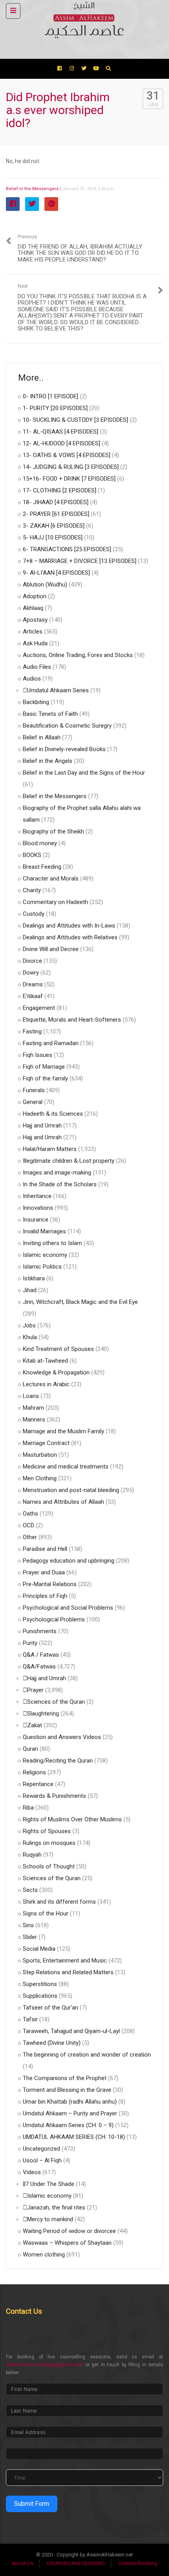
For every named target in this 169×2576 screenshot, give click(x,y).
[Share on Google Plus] (51, 204)
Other (30, 1537)
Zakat (35, 1725)
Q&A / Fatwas (41, 1655)
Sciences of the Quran (56, 1702)
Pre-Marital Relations (50, 1584)
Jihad (30, 1290)
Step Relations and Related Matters (68, 1972)
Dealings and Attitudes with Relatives (70, 937)
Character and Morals (51, 879)
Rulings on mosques (49, 1843)
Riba (28, 1808)
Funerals (34, 1090)
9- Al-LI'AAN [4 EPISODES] (56, 573)
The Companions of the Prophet (65, 2078)
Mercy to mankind (50, 2219)
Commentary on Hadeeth (55, 902)
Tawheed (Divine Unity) (52, 2043)
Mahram (33, 1408)
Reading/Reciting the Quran (58, 1761)
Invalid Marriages (44, 1231)
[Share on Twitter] (32, 204)
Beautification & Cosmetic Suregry (67, 726)
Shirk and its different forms (59, 1902)
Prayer (35, 1690)
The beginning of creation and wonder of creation (87, 2055)
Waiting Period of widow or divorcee (69, 2231)
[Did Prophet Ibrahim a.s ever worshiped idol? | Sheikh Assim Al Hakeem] (83, 10)
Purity (30, 1643)
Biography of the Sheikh (53, 831)
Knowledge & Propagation (56, 1372)
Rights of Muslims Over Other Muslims (72, 1819)
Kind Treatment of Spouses (58, 1349)
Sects (30, 1890)
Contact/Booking (138, 2563)
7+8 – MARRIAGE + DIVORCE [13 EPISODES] (80, 561)
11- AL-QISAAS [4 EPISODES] (61, 432)
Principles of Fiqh (45, 1596)
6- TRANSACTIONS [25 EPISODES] (67, 549)
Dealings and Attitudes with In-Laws (69, 926)
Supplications (40, 1996)
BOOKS (32, 855)
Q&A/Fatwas (39, 1667)
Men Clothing (40, 1478)
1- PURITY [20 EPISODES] (55, 408)
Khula (30, 1337)
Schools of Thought (49, 1866)
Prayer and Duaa (44, 1572)
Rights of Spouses (47, 1831)
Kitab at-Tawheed (45, 1361)
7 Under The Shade (50, 2184)
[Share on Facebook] (13, 204)
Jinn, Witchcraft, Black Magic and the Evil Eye (80, 1302)
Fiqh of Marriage (44, 1067)
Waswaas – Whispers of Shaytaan (67, 2243)
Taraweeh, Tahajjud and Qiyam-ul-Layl (71, 2031)
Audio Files (37, 667)
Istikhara (34, 1278)
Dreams (33, 984)
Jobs (29, 1325)
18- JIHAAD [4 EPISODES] (56, 502)
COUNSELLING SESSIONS (76, 2563)
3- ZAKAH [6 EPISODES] (54, 526)
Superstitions (40, 1984)
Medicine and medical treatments (66, 1467)
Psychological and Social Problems (68, 1608)
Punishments (40, 1631)
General (33, 1102)
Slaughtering (43, 1714)
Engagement (39, 1008)
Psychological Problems (54, 1619)
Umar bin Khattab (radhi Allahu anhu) (70, 2102)
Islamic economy (45, 1255)
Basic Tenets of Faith (50, 714)
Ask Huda (35, 643)
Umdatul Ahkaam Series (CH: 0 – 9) (68, 2125)
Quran (30, 1749)
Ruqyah (32, 1855)
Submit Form (32, 2504)
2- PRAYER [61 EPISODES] (56, 514)
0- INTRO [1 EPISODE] (51, 396)
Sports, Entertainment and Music (65, 1961)
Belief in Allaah (42, 737)
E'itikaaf (33, 996)
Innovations (38, 1208)
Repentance (38, 1784)
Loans (31, 1396)
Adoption (35, 596)
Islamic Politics (42, 1267)
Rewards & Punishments (54, 1796)
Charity (32, 890)
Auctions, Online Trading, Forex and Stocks (78, 655)
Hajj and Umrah (42, 1126)
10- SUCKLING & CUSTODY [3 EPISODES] (75, 420)
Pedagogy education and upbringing (69, 1561)
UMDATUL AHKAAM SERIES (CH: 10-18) (74, 2137)
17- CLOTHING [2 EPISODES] (60, 490)
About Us (23, 2563)
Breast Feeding (42, 867)
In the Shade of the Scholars (60, 1184)
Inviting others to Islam (52, 1243)
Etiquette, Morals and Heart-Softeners (72, 1020)
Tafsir (30, 2019)
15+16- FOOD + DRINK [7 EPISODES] (69, 479)
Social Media (39, 1949)
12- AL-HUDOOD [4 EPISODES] (62, 443)
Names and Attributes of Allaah (63, 1502)
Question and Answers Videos (62, 1737)
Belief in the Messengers (32, 189)
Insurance (36, 1220)
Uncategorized (41, 2149)
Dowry (31, 973)
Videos (32, 2172)
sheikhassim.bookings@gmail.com (44, 2365)
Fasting (32, 1031)
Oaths (30, 1514)
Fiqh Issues (38, 1055)
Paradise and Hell (45, 1549)
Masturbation (40, 1455)
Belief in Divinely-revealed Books (64, 749)
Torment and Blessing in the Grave (67, 2090)
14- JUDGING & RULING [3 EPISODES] (71, 467)
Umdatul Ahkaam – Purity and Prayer (70, 2113)
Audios (32, 679)
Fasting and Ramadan (51, 1043)
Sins (28, 1925)
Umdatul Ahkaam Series (58, 690)
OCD (28, 1525)
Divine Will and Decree (51, 949)
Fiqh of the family (45, 1078)
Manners (34, 1420)
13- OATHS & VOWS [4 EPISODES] (67, 455)
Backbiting (36, 702)
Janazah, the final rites (56, 2207)
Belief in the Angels (48, 761)
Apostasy (35, 620)
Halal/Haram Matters (50, 1149)
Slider (30, 1937)
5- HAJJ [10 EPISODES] (53, 537)
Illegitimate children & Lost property (69, 1161)
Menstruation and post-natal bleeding (71, 1490)
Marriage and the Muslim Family (63, 1431)
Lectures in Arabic (46, 1384)
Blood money (40, 843)
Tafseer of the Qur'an (51, 2008)
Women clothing (44, 2255)
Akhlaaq (33, 608)
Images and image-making (57, 1173)
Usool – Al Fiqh (42, 2160)
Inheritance (37, 1196)
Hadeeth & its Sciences (53, 1114)
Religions (34, 1772)
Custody (34, 914)
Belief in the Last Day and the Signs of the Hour (84, 773)
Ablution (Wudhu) (45, 585)
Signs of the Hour (46, 1913)
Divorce (32, 961)
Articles (33, 632)
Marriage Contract (46, 1443)
